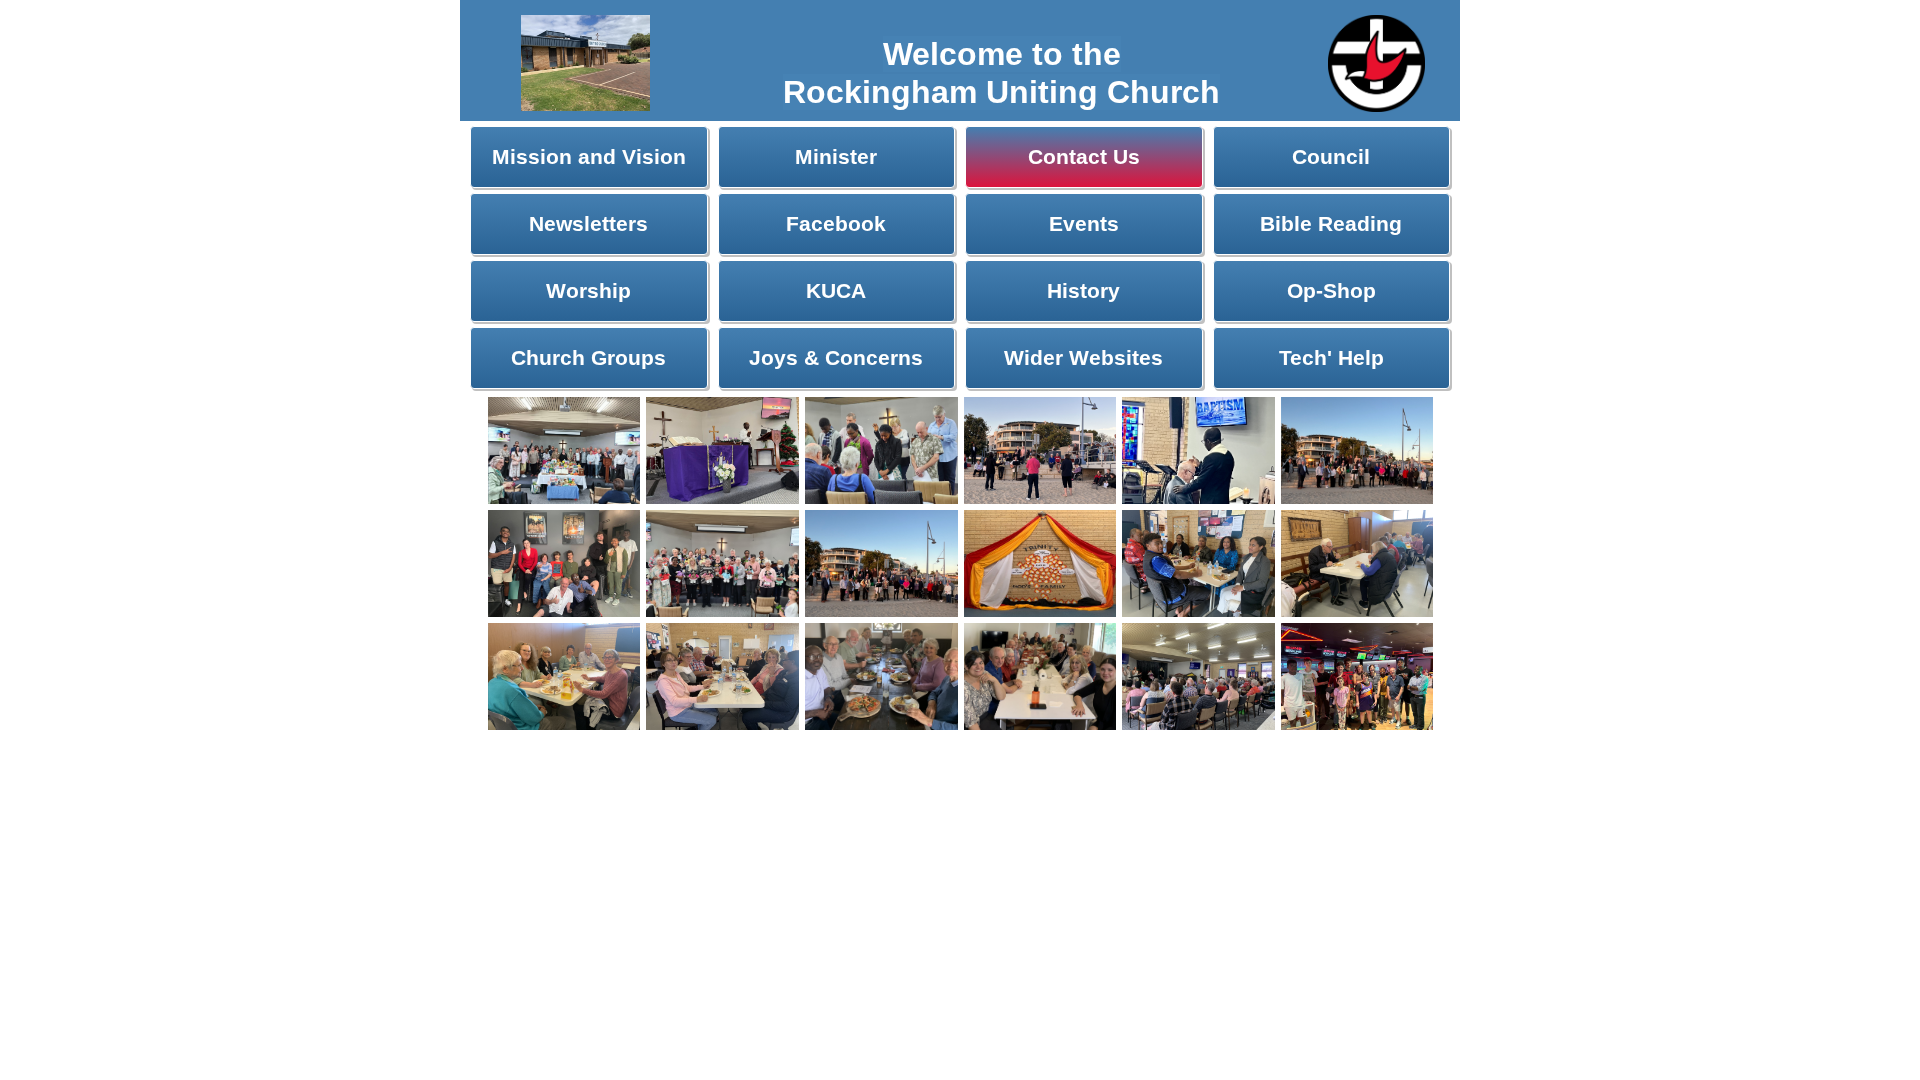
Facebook (836, 223)
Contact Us (1084, 156)
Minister (836, 156)
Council (1331, 156)
